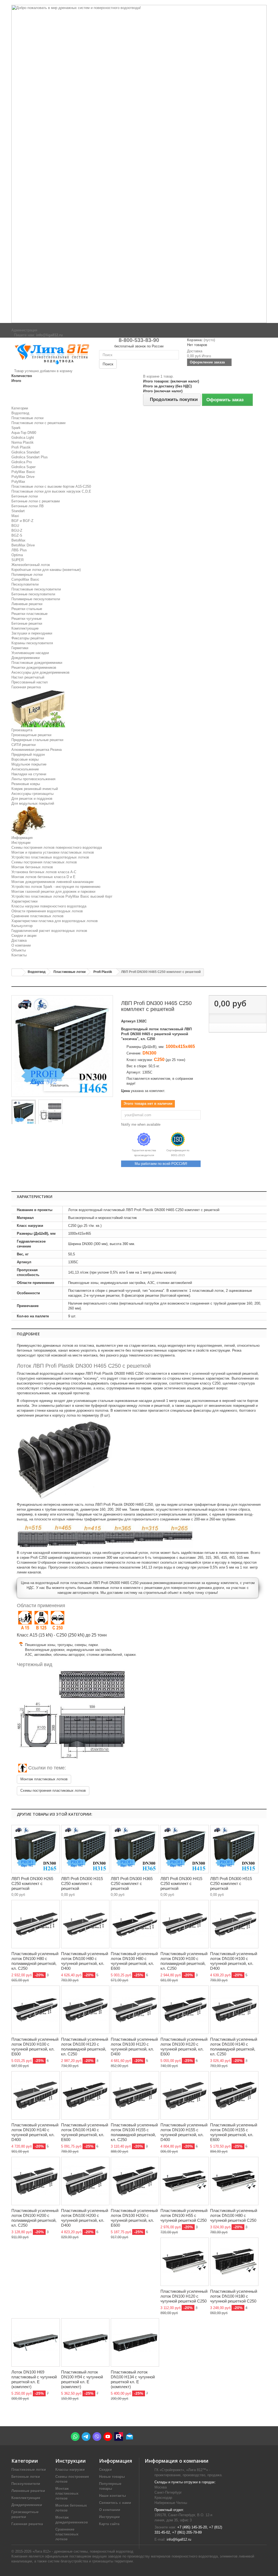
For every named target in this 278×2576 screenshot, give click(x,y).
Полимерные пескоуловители (36, 599)
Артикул (128, 1021)
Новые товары (112, 2477)
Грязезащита (22, 730)
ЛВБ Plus (19, 550)
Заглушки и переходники (32, 633)
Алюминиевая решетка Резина (37, 750)
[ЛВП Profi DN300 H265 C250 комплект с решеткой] (36, 1849)
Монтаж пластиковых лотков (44, 1779)
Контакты (19, 955)
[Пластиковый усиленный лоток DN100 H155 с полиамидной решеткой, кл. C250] (135, 2095)
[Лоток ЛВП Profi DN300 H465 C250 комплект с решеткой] (24, 1113)
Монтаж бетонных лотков (32, 867)
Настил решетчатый (28, 677)
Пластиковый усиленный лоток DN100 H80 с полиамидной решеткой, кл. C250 (35, 1961)
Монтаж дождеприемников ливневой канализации (52, 882)
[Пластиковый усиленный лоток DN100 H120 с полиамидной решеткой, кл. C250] (85, 2010)
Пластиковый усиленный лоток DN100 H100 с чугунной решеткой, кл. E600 (35, 2047)
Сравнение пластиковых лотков (37, 916)
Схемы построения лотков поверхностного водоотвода (57, 847)
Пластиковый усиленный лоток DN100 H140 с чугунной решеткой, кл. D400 (35, 2132)
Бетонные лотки (25, 496)
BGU (15, 526)
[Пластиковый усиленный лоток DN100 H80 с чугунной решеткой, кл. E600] (135, 1924)
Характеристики (24, 901)
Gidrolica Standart (26, 452)
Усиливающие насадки (30, 653)
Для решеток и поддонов (32, 799)
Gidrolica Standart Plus (30, 457)
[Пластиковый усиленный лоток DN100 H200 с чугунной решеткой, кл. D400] (85, 2181)
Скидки (105, 2470)
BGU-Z (17, 531)
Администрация (24, 330)
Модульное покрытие (29, 764)
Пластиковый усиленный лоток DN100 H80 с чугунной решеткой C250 (234, 2215)
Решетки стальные (27, 609)
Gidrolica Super (23, 467)
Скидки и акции (24, 936)
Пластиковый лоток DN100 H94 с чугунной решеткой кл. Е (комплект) (82, 2379)
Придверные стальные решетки (37, 740)
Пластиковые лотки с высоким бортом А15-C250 (51, 486)
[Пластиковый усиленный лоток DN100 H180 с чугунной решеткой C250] (234, 2262)
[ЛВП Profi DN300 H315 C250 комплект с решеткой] (85, 1849)
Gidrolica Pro (22, 462)
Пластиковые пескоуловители (36, 589)
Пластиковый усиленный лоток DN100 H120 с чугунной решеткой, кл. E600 (184, 2047)
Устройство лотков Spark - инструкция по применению (56, 887)
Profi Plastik (21, 447)
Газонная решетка (26, 687)
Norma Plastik (23, 442)
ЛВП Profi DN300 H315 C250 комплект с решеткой (82, 1883)
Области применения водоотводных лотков (47, 911)
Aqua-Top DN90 (24, 433)
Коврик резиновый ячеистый (35, 789)
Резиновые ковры (26, 784)
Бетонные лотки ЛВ (28, 506)
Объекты (19, 950)
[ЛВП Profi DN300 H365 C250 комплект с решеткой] (135, 1849)
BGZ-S (17, 535)
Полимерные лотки (27, 575)
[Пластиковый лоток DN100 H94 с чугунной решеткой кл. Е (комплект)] (85, 2342)
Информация (22, 838)
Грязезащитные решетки (31, 735)
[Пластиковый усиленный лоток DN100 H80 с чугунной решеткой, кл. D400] (85, 1924)
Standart (18, 511)
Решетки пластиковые (29, 614)
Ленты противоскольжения (33, 779)
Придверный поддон (28, 755)
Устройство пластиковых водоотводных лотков (50, 857)
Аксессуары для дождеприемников (40, 672)
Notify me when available (141, 1124)
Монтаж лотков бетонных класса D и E (43, 877)
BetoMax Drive (23, 545)
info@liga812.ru (179, 2539)
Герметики (20, 648)
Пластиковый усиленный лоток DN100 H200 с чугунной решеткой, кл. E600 (134, 2218)
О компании (21, 945)
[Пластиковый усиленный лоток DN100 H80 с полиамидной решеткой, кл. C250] (36, 1924)
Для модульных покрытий (33, 803)
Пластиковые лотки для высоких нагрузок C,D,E (51, 491)
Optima (17, 555)
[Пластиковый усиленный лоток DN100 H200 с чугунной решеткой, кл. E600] (135, 2181)
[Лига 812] (51, 353)
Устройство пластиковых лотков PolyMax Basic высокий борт (62, 896)
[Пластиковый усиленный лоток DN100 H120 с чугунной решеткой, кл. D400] (135, 2010)
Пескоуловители (25, 584)
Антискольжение (25, 769)
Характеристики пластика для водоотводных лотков (55, 921)
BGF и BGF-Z (22, 521)
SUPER (18, 560)
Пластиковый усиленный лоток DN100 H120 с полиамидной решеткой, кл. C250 (85, 2047)
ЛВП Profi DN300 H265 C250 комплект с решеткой (32, 1883)
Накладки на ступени (29, 774)
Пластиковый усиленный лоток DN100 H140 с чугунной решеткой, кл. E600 (85, 2132)
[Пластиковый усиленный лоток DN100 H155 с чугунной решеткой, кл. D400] (185, 2095)
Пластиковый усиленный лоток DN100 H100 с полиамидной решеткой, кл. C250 (184, 1961)
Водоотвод (20, 413)
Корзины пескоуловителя (32, 643)
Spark (16, 428)
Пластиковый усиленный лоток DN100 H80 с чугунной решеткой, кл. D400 (85, 1961)
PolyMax (18, 482)
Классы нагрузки (70, 2470)
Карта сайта (109, 2524)
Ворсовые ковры (25, 759)
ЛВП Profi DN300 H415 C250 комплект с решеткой (181, 1883)
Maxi (15, 516)
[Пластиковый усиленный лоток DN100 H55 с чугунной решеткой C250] (185, 2181)
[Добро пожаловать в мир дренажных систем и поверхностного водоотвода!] (139, 164)
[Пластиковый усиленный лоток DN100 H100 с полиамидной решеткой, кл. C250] (185, 1924)
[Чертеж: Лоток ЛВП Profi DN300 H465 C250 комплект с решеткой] (50, 1113)
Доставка (19, 940)
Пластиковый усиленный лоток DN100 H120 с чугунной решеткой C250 (184, 2296)
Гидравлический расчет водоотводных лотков (49, 931)
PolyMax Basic (23, 472)
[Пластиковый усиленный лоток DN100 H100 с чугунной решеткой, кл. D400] (234, 1924)
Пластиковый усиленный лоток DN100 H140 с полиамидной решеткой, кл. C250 (234, 2047)
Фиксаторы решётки (28, 638)
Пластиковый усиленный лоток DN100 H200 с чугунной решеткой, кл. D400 (85, 2218)
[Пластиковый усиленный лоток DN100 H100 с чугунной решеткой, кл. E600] (36, 2010)
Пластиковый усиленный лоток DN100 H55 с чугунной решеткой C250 (184, 2215)
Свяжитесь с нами (115, 2503)
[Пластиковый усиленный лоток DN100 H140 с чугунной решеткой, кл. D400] (36, 2095)
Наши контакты (113, 2496)
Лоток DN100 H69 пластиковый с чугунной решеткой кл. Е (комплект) (34, 2379)
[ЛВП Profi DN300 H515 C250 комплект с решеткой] (234, 1849)
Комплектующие (25, 628)
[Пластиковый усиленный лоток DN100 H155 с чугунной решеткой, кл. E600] (234, 2095)
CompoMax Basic (25, 579)
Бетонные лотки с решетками (36, 501)
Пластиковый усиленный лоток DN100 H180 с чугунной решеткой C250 (234, 2296)
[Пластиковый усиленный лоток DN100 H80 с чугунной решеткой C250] (234, 2181)
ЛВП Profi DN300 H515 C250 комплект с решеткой (231, 1883)
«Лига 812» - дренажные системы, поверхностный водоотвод (83, 2551)
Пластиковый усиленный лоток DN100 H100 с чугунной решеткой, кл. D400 (234, 1961)
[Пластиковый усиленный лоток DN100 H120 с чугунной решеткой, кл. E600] (185, 2010)
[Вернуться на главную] (17, 973)
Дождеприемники (26, 658)
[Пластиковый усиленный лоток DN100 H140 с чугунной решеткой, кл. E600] (85, 2095)
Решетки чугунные (26, 619)
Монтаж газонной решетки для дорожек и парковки (53, 892)
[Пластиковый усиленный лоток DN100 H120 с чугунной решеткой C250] (185, 2262)
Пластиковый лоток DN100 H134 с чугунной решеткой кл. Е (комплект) (133, 2379)
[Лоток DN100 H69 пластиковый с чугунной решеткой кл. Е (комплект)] (36, 2342)
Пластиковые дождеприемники (37, 663)
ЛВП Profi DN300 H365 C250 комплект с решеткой (132, 1883)
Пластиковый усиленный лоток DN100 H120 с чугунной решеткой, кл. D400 (134, 2047)
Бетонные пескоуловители (33, 594)
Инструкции (21, 843)
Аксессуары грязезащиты (32, 794)
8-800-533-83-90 (139, 340)
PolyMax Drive (23, 477)
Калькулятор (22, 926)
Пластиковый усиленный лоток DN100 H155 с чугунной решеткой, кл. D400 (184, 2132)
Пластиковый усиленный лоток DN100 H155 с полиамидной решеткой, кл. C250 (134, 2132)
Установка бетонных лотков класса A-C (44, 872)
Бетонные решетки (27, 623)
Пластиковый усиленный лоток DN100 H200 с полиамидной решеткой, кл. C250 (35, 2218)
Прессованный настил (30, 682)
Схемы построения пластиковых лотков (44, 862)
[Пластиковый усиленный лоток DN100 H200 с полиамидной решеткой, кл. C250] (36, 2181)
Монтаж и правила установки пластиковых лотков (53, 852)
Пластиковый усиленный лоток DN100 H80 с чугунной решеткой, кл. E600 (134, 1961)
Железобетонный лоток (31, 565)
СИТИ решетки (23, 745)
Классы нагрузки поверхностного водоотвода (49, 906)
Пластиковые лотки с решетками (38, 423)
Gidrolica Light (23, 438)
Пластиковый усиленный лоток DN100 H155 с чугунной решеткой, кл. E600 (234, 2132)
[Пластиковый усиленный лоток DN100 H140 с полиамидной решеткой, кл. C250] (234, 2010)
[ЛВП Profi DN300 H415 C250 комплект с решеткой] (185, 1849)
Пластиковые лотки (27, 418)
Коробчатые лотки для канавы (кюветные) (46, 570)
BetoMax (18, 540)
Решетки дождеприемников (34, 668)
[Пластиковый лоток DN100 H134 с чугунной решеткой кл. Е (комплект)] (135, 2342)
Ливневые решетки (27, 604)
